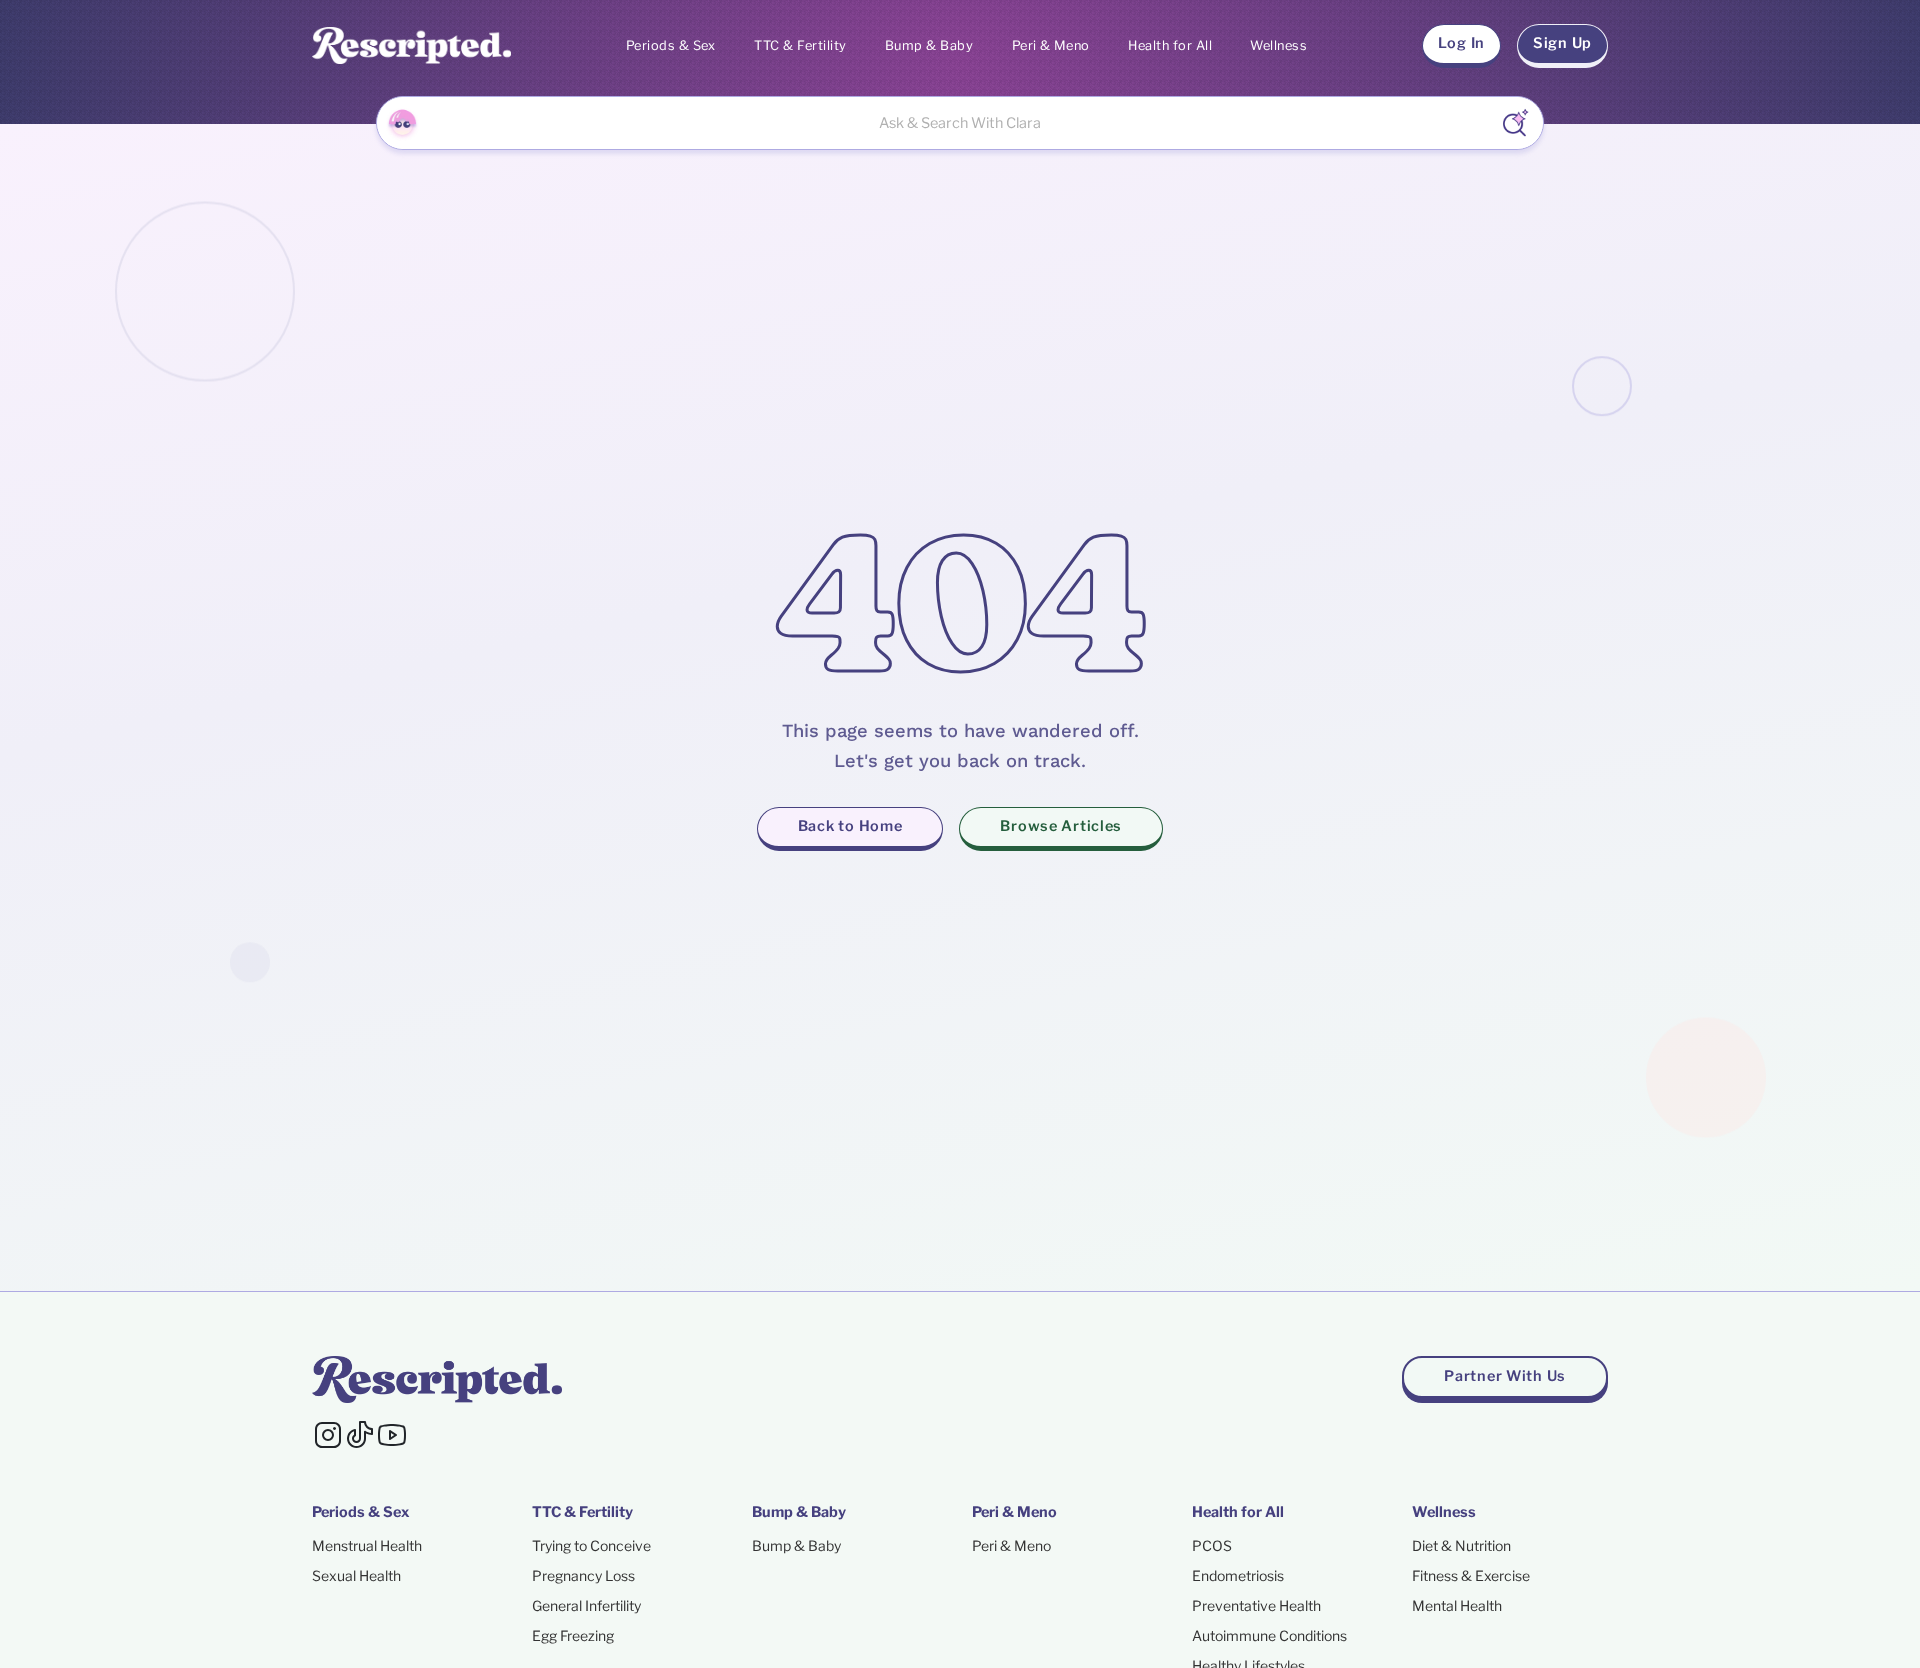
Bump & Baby (929, 45)
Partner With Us (1505, 1376)
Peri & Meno (1051, 45)
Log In (1461, 43)
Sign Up (1562, 43)
